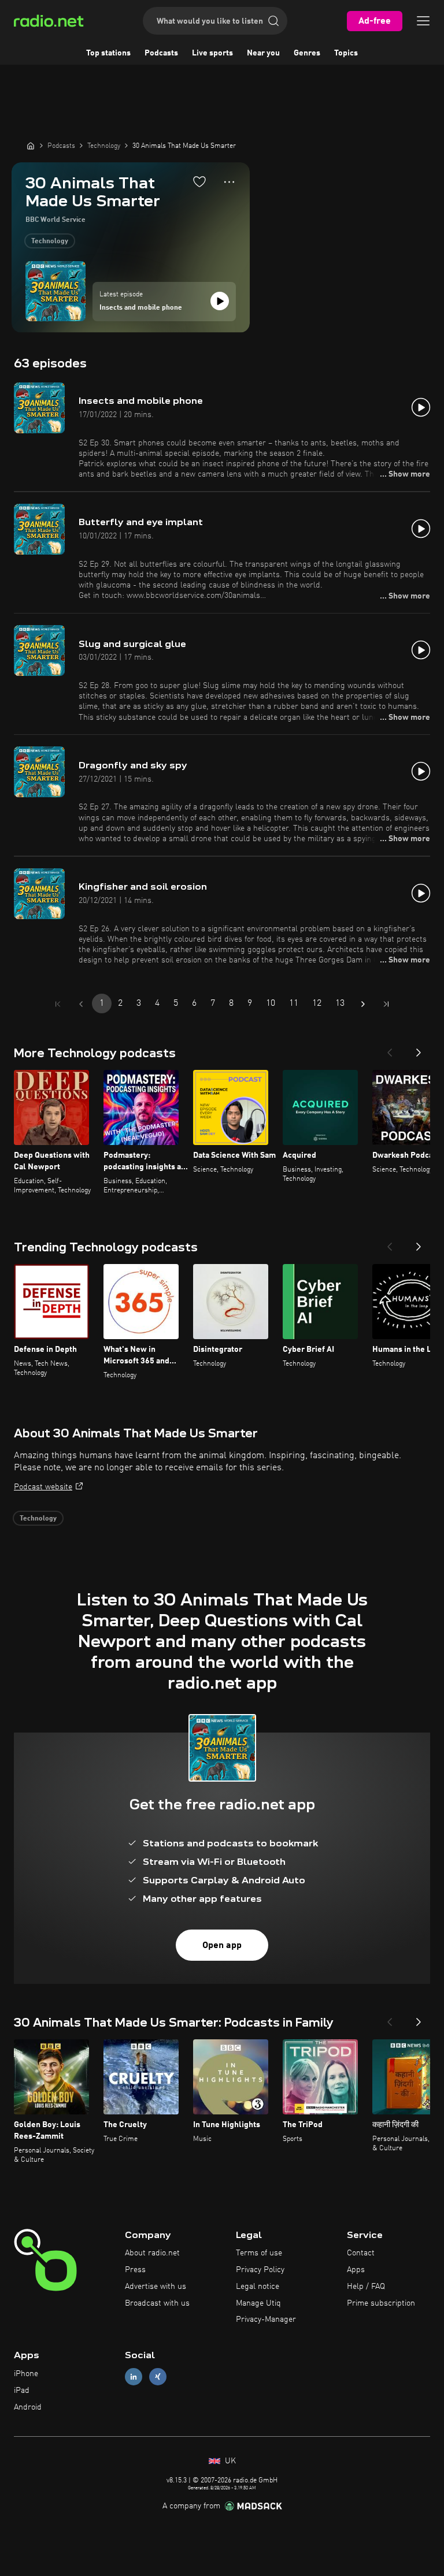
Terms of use (259, 2253)
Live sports (212, 53)
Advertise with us (156, 2287)
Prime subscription (381, 2303)
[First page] (58, 1004)
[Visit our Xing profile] (158, 2377)
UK (229, 2461)
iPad (22, 2391)
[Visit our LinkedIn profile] (134, 2377)
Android (28, 2407)
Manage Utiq (258, 2303)
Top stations (108, 53)
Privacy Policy (260, 2270)
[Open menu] (423, 21)
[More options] (229, 182)
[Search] (273, 21)
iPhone (26, 2374)
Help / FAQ (366, 2287)
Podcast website (43, 1487)
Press (135, 2270)
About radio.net (152, 2253)
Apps (356, 2270)
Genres (307, 53)
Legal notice (258, 2287)
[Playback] (220, 301)
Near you (263, 53)
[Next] (419, 1049)
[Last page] (386, 1004)
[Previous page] (81, 1004)
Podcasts (161, 53)
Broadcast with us (157, 2303)
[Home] (31, 146)
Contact (361, 2253)
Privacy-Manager (266, 2319)
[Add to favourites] (199, 181)
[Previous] (390, 1049)
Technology (50, 241)
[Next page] (363, 1004)
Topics (346, 53)
